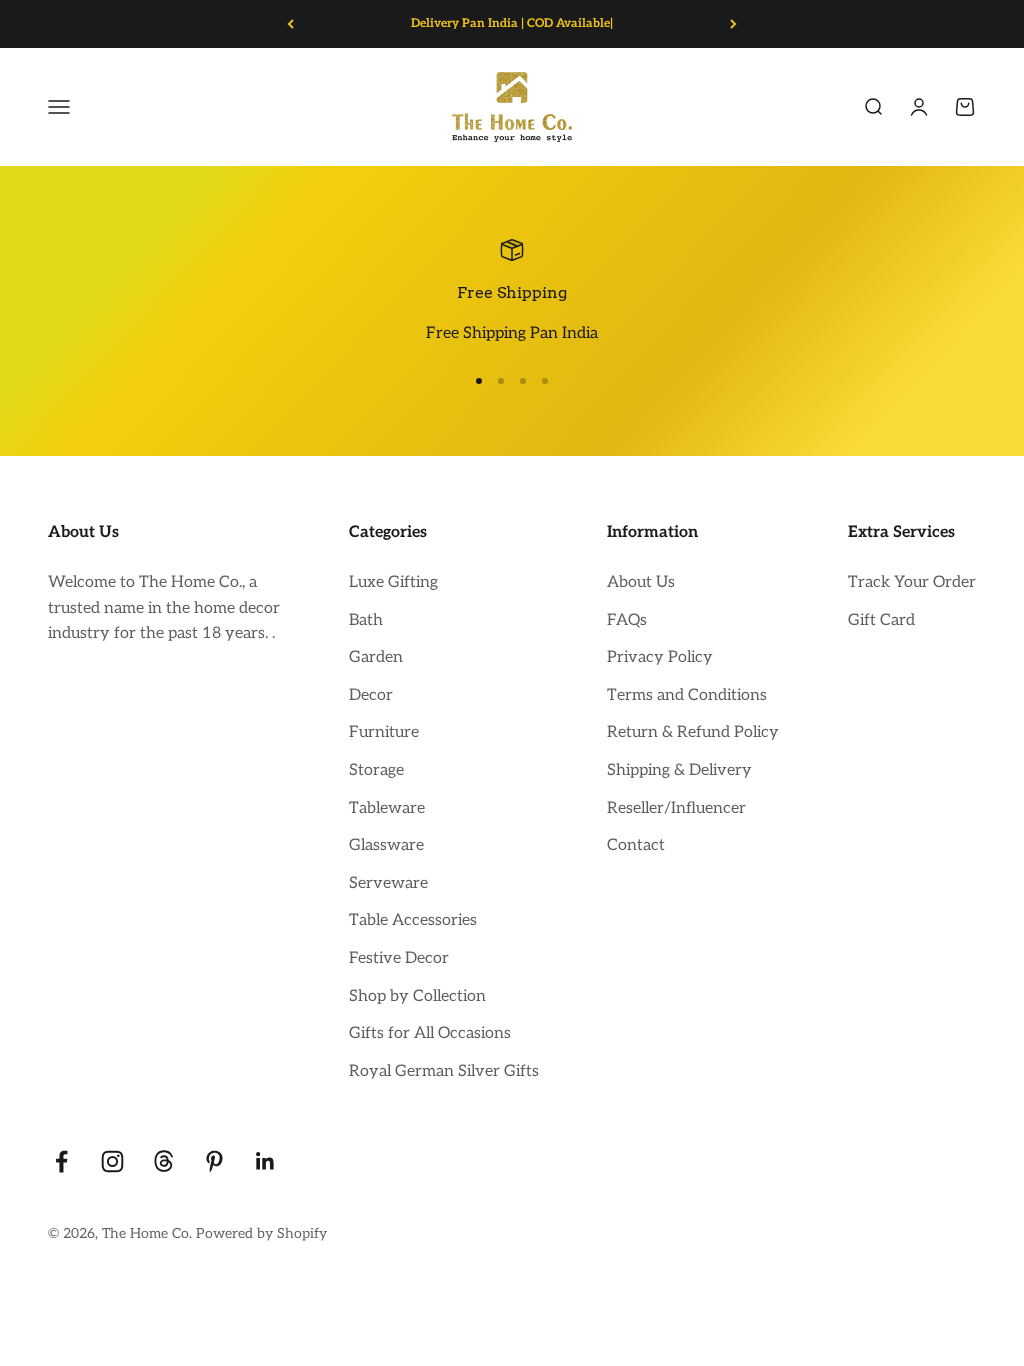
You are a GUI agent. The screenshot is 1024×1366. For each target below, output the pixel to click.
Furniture (384, 732)
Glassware (386, 845)
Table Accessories (413, 920)
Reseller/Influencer (676, 808)
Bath (366, 620)
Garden (376, 657)
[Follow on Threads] (163, 1161)
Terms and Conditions (687, 695)
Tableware (387, 808)
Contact (636, 845)
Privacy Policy (660, 657)
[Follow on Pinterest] (214, 1161)
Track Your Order (912, 582)
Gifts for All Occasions (430, 1033)
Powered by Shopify (261, 1233)
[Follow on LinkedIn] (265, 1161)
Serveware (388, 883)
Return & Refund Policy (693, 732)
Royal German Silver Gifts (444, 1071)
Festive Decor (399, 958)
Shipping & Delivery (679, 770)
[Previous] (290, 24)
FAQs (627, 620)
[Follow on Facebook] (61, 1161)
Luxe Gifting (393, 582)
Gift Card (881, 620)
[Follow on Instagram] (112, 1161)
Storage (376, 770)
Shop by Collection (417, 996)
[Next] (733, 24)
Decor (371, 695)
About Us (641, 582)
